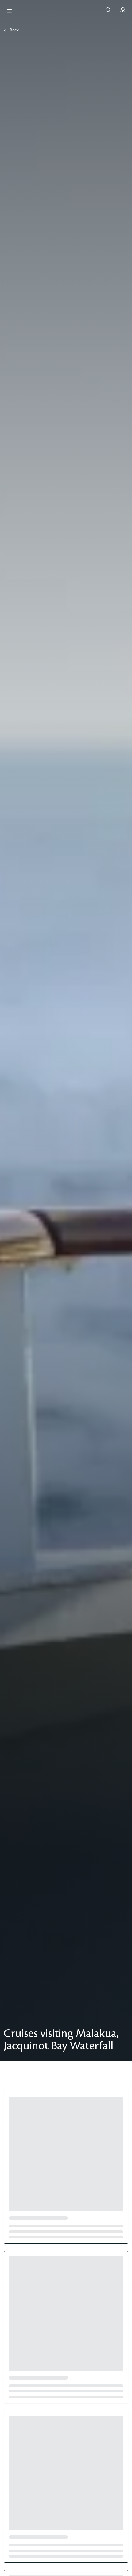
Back (14, 30)
